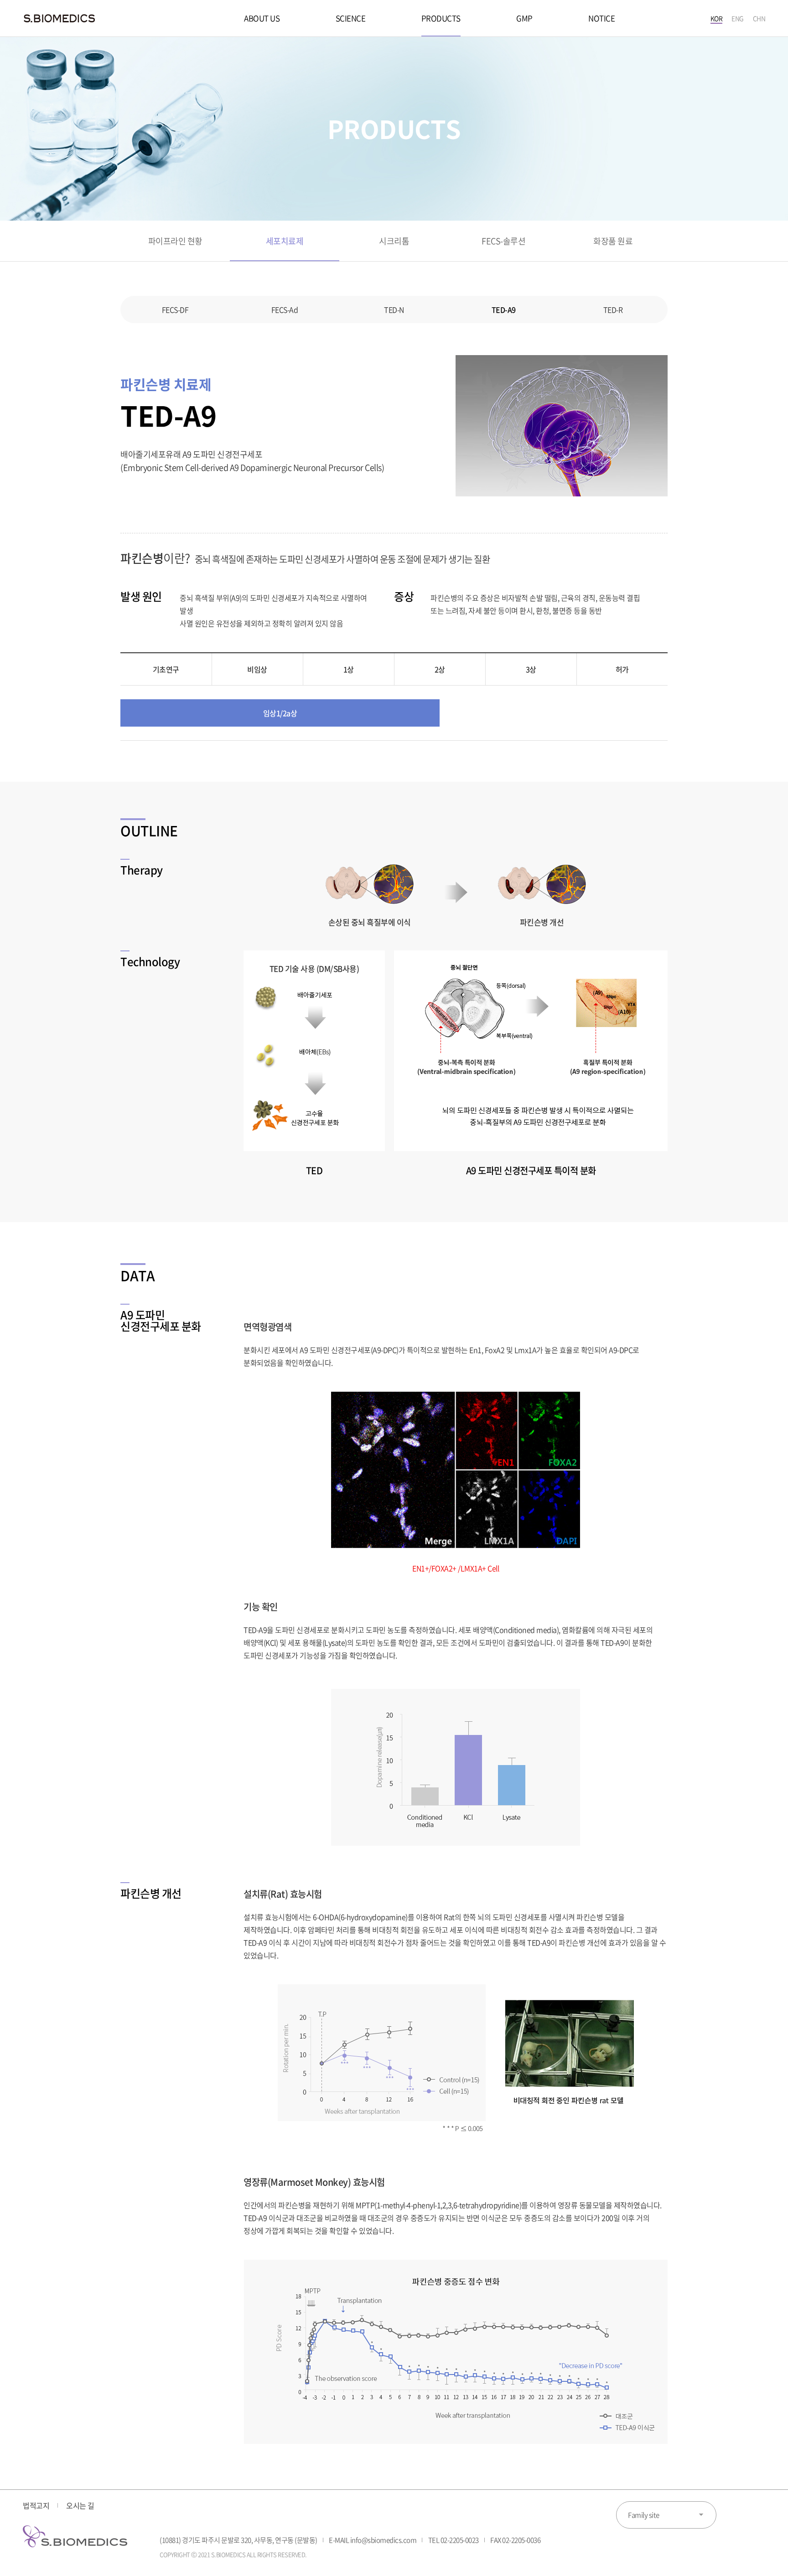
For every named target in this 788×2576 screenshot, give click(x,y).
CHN (759, 18)
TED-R (613, 310)
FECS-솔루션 (503, 241)
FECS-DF (175, 310)
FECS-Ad (285, 310)
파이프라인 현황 (175, 241)
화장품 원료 (613, 241)
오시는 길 (80, 2505)
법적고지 (36, 2505)
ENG (738, 18)
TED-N (394, 310)
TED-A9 (504, 310)
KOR (717, 18)
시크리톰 (394, 241)
